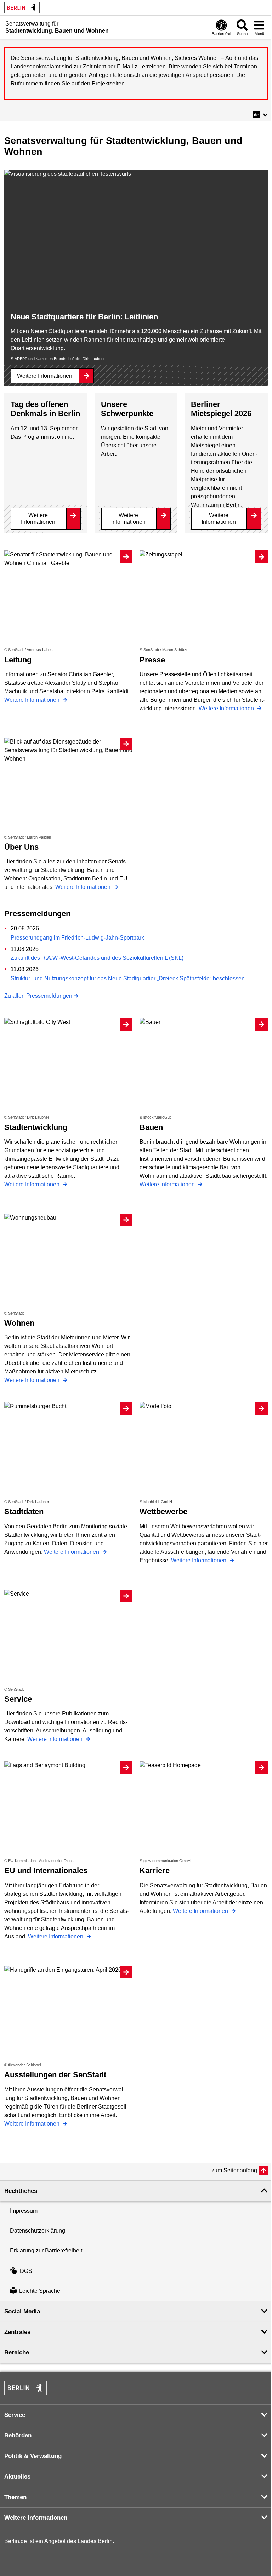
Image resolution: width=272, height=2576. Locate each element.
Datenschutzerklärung (38, 2231)
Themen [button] (15, 2497)
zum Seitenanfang (234, 2170)
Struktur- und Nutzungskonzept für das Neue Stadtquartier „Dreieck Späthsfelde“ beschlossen (128, 978)
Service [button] (15, 2415)
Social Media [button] (22, 2311)
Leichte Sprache (40, 2291)
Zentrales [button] (17, 2332)
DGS (26, 2271)
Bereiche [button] (17, 2353)
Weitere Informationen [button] (36, 2518)
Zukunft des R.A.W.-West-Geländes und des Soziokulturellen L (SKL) (97, 958)
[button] (260, 115)
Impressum (24, 2211)
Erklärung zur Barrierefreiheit (46, 2250)
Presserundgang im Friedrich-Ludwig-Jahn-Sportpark (77, 938)
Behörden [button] (18, 2435)
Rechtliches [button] (21, 2191)
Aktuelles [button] (17, 2477)
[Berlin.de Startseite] (22, 8)
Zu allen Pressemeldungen (38, 996)
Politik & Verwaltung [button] (33, 2456)
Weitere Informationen (45, 376)
